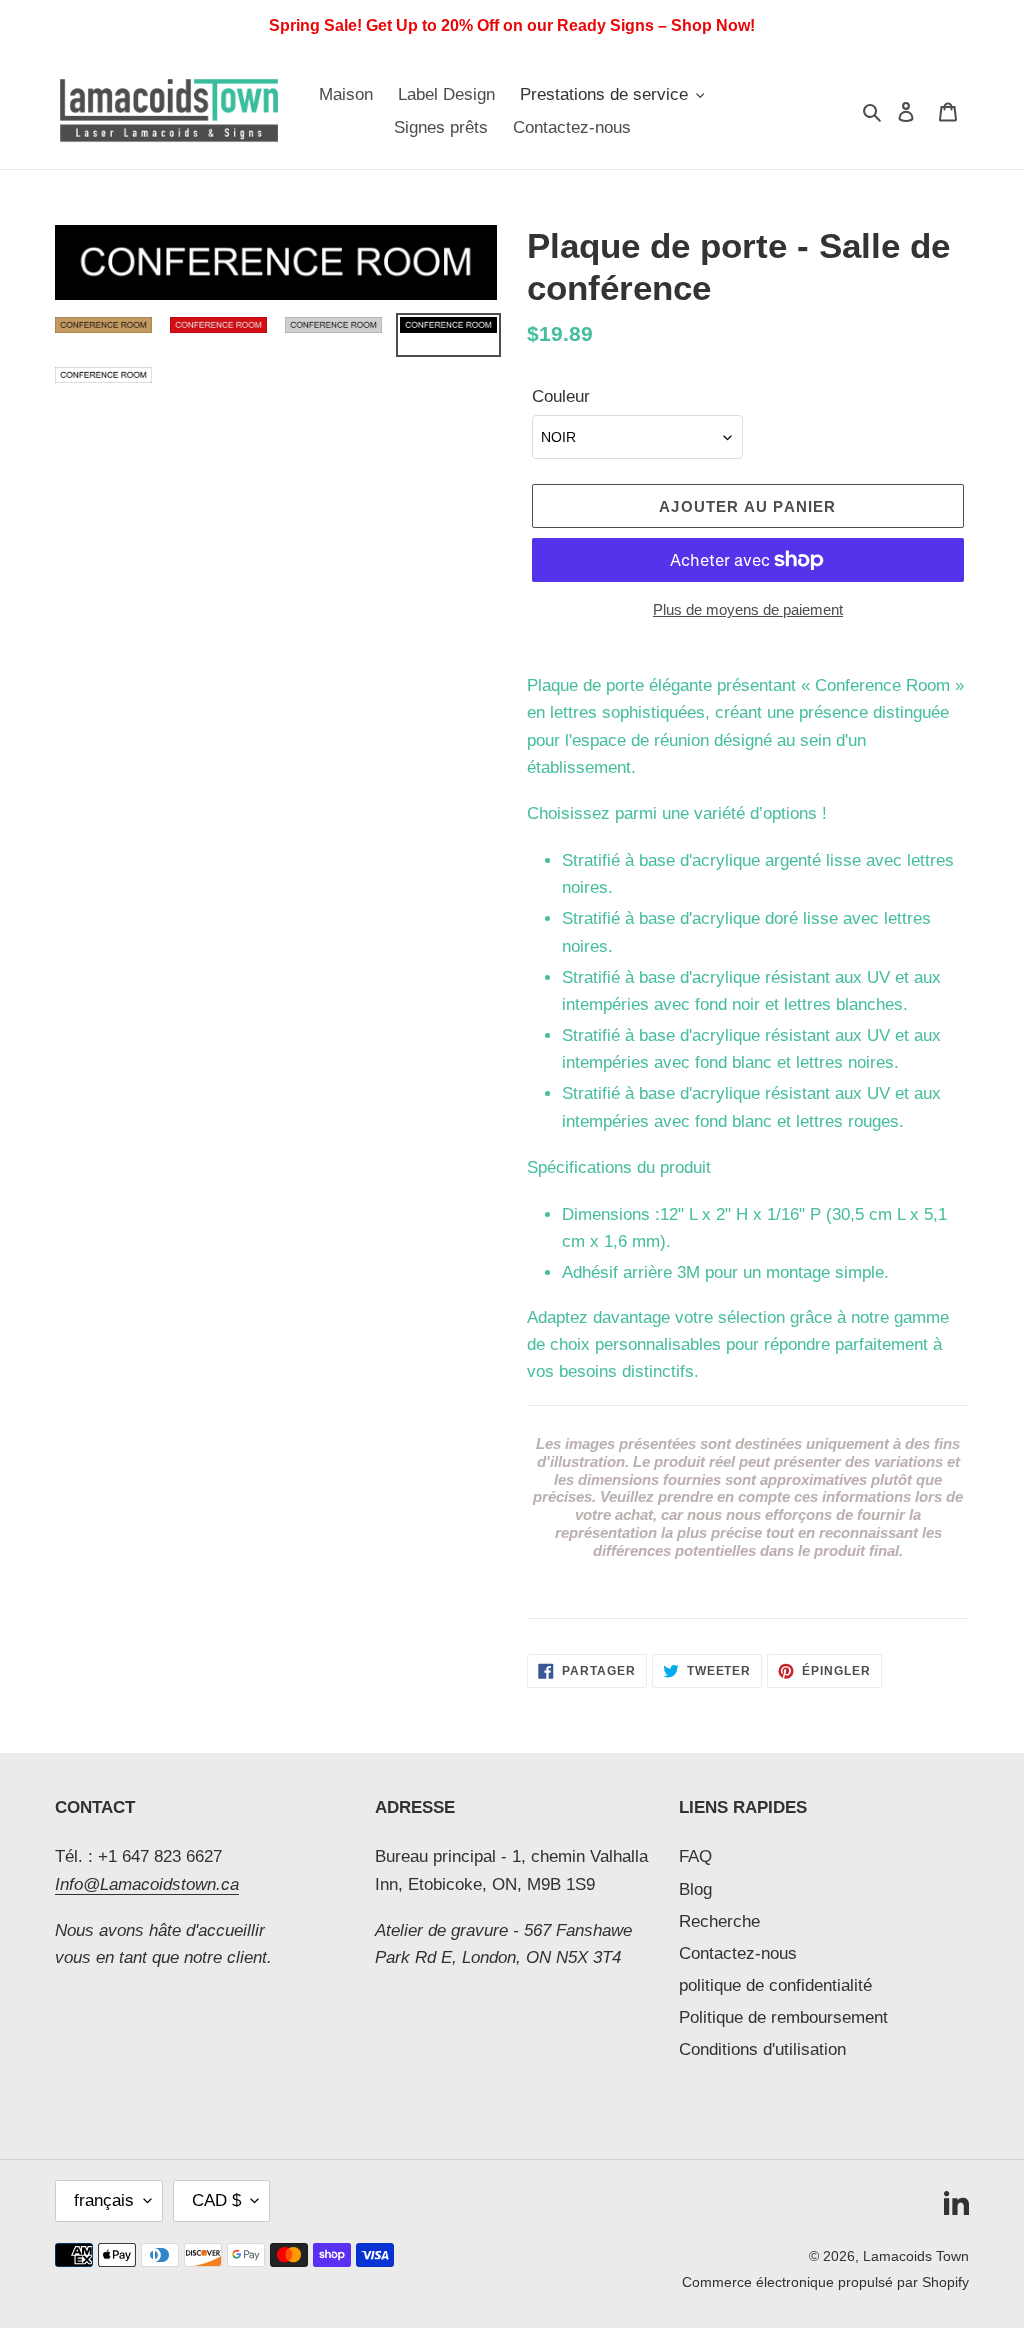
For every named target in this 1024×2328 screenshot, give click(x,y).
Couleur (561, 396)
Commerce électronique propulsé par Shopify (825, 2282)
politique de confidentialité (775, 1985)
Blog (695, 1889)
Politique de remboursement (783, 2017)
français (104, 2200)
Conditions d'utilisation (762, 2049)
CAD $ (216, 2200)
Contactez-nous (738, 1953)
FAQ (695, 1856)
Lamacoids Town (916, 2256)
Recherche (719, 1921)
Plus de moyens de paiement (748, 609)
